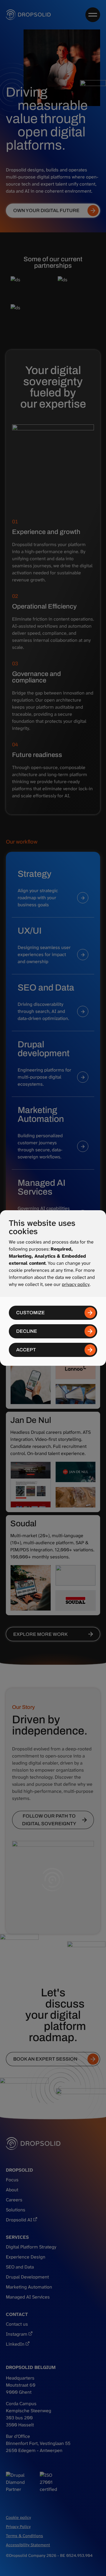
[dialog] (53, 1288)
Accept (26, 1350)
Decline (27, 1331)
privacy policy (76, 1284)
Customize (30, 1313)
